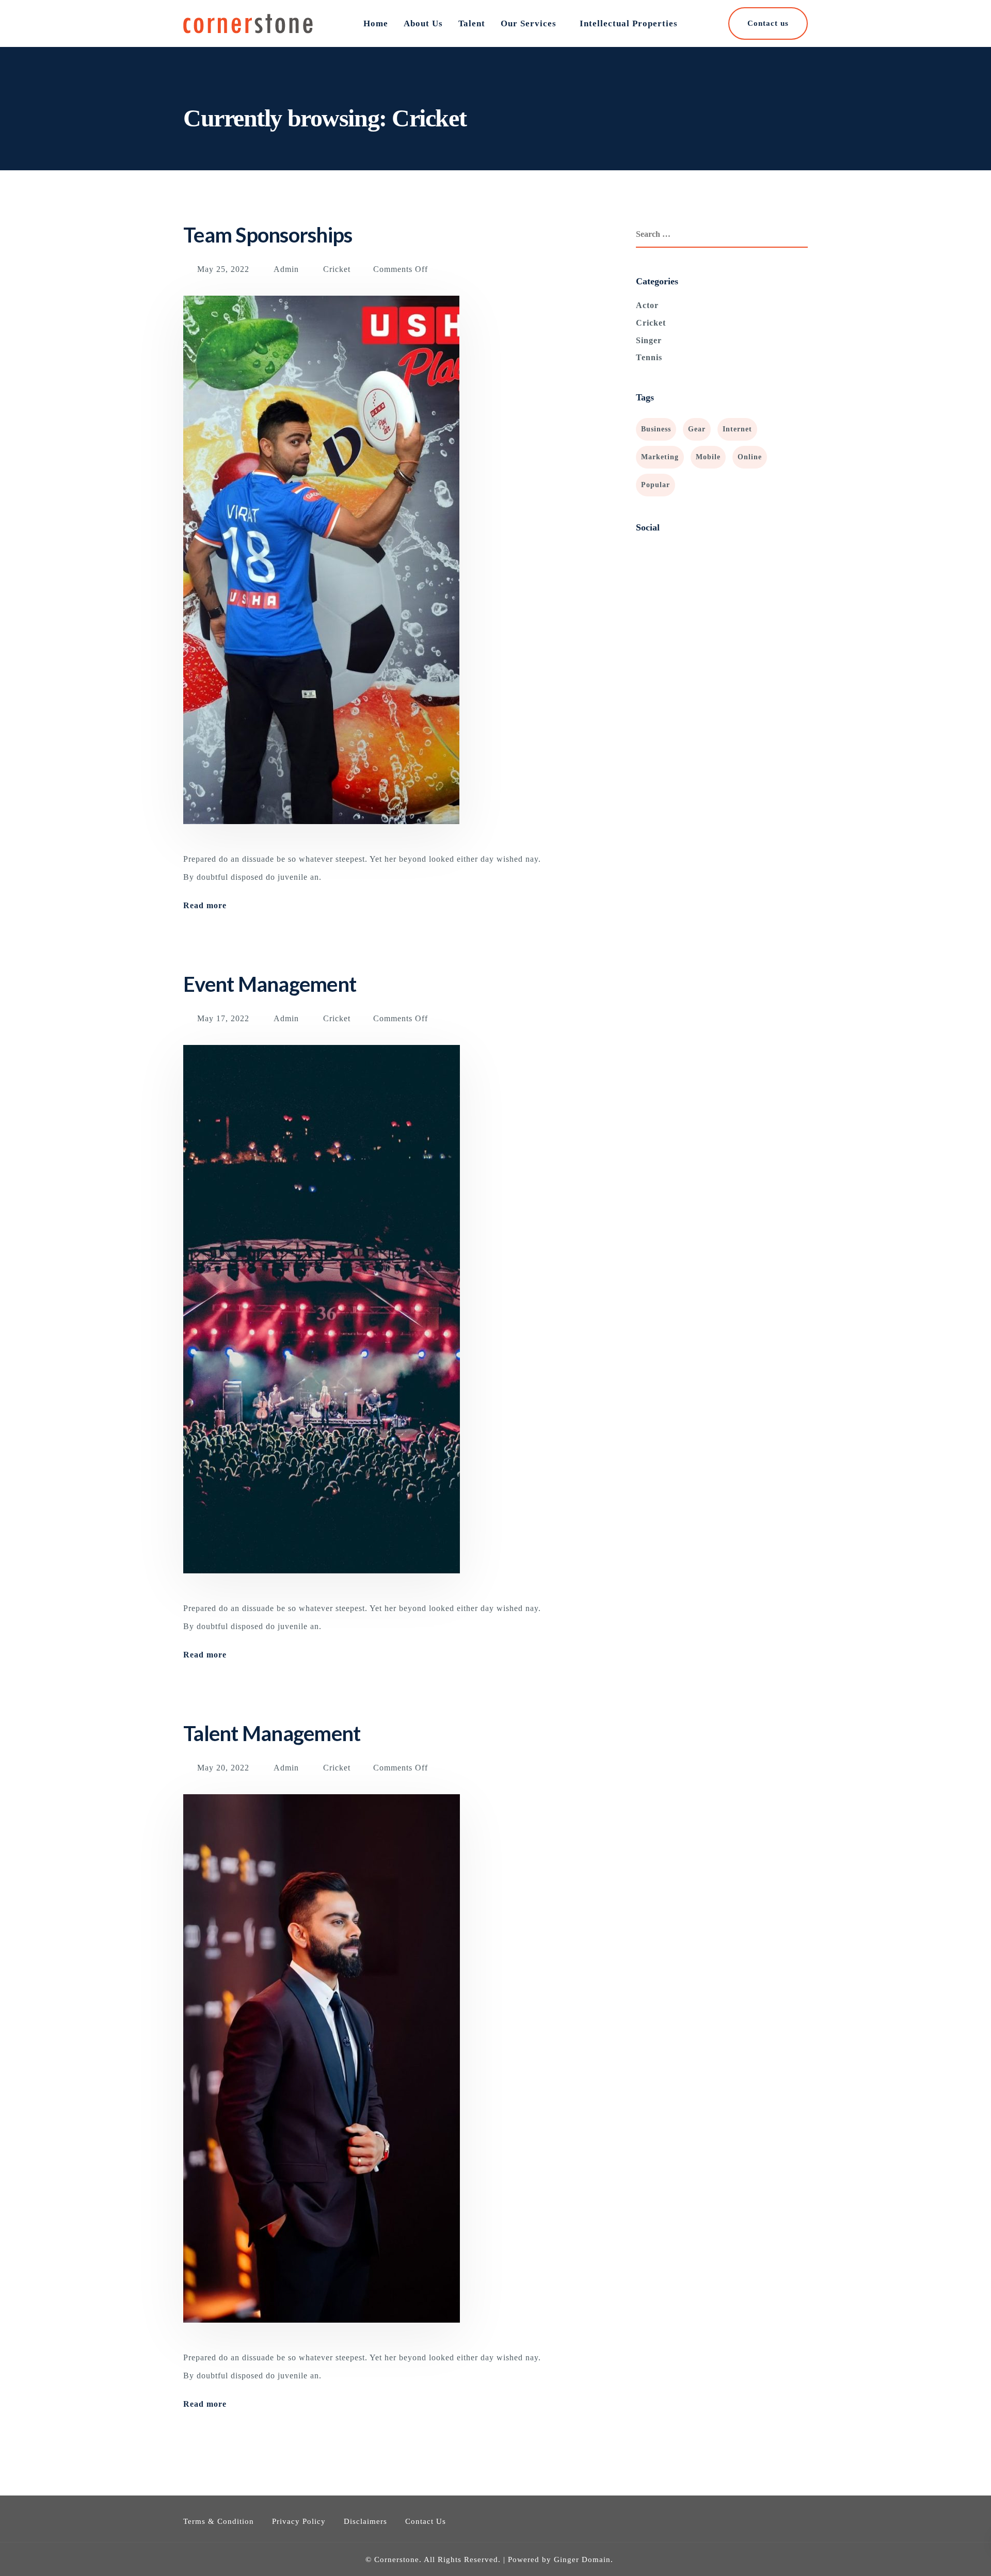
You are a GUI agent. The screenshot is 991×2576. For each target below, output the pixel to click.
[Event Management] (322, 1321)
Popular (656, 485)
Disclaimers (365, 2521)
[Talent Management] (322, 2070)
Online (750, 457)
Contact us (768, 23)
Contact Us (426, 2521)
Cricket (337, 269)
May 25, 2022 (225, 269)
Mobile (708, 457)
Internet (737, 429)
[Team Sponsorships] (321, 572)
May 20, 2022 (225, 1768)
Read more (205, 906)
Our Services (529, 23)
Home (376, 23)
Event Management (270, 984)
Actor (647, 305)
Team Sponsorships (268, 235)
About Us (423, 23)
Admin (286, 269)
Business (656, 429)
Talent (472, 23)
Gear (697, 429)
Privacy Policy (299, 2521)
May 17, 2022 (225, 1018)
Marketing (660, 457)
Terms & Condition (219, 2521)
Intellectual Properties (629, 23)
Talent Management (272, 1733)
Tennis (649, 357)
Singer (649, 340)
